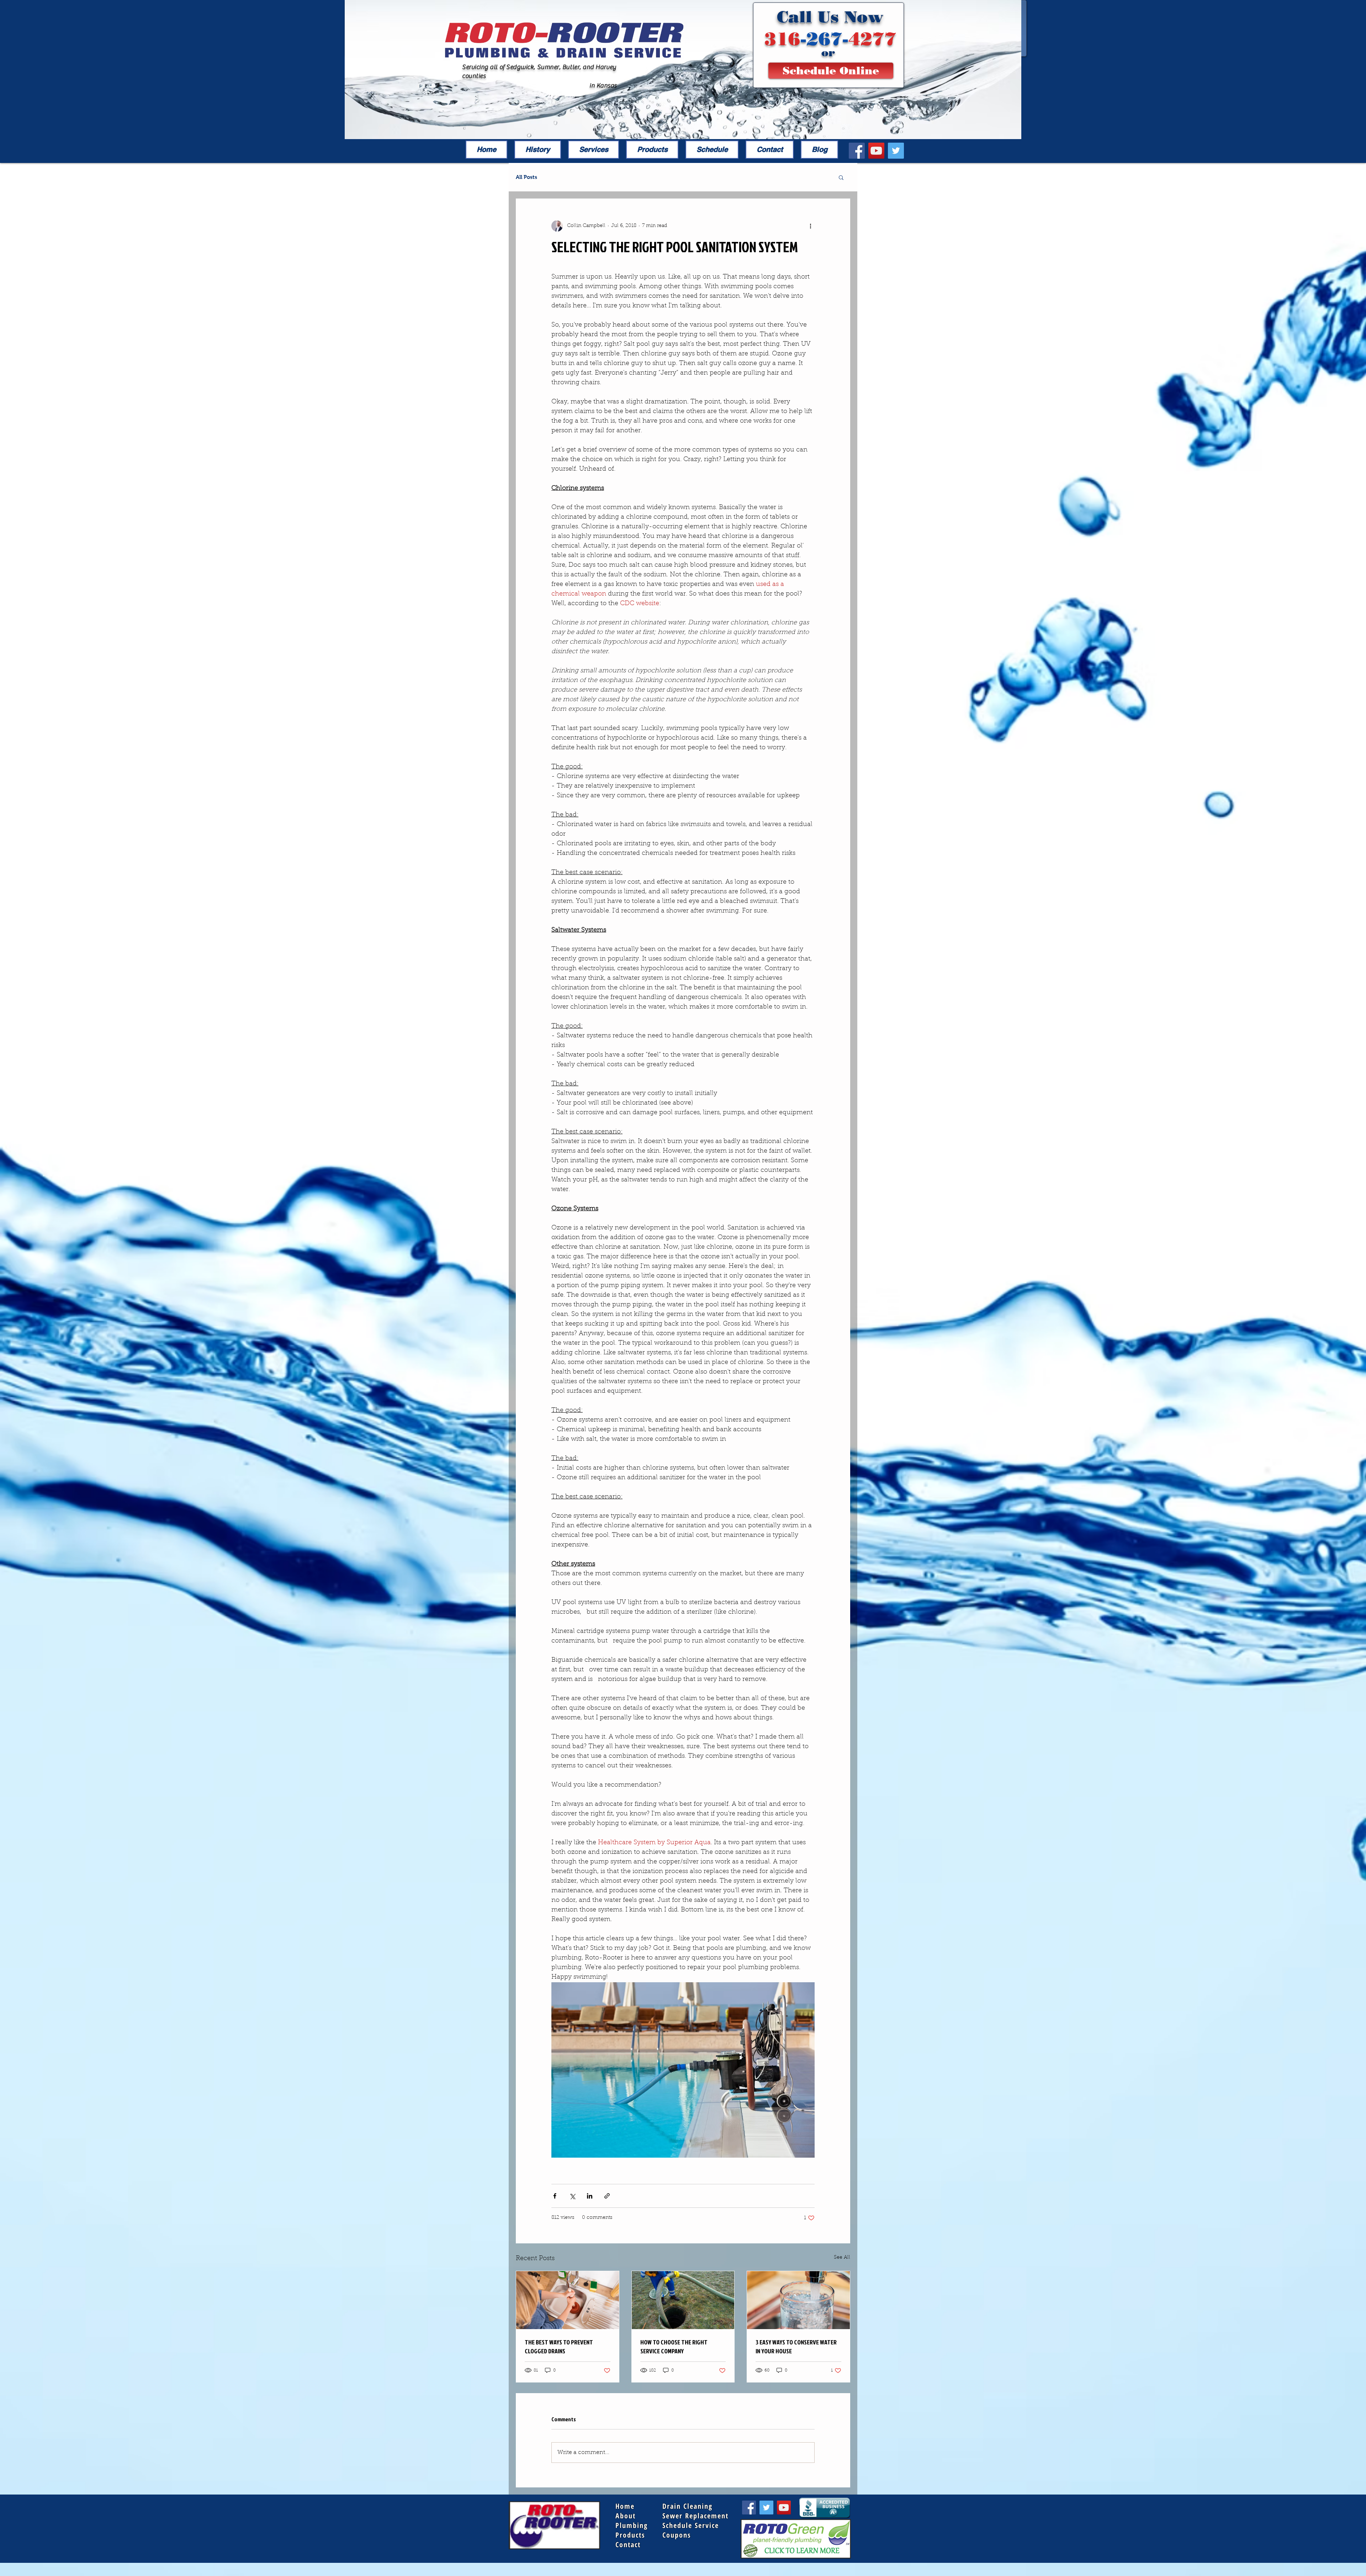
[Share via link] (607, 2196)
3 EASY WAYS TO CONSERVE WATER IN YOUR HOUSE (796, 2347)
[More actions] (810, 226)
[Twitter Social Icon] (896, 151)
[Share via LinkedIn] (590, 2196)
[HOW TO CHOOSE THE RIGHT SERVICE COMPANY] (683, 2300)
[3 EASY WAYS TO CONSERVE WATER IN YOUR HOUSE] (798, 2300)
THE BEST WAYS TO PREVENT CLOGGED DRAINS (559, 2347)
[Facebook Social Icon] (857, 151)
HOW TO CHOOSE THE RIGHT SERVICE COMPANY (674, 2347)
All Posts (526, 177)
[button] (841, 177)
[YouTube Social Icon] (876, 151)
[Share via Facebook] (555, 2196)
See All (842, 2258)
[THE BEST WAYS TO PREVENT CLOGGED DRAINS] (568, 2300)
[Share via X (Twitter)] (572, 2196)
